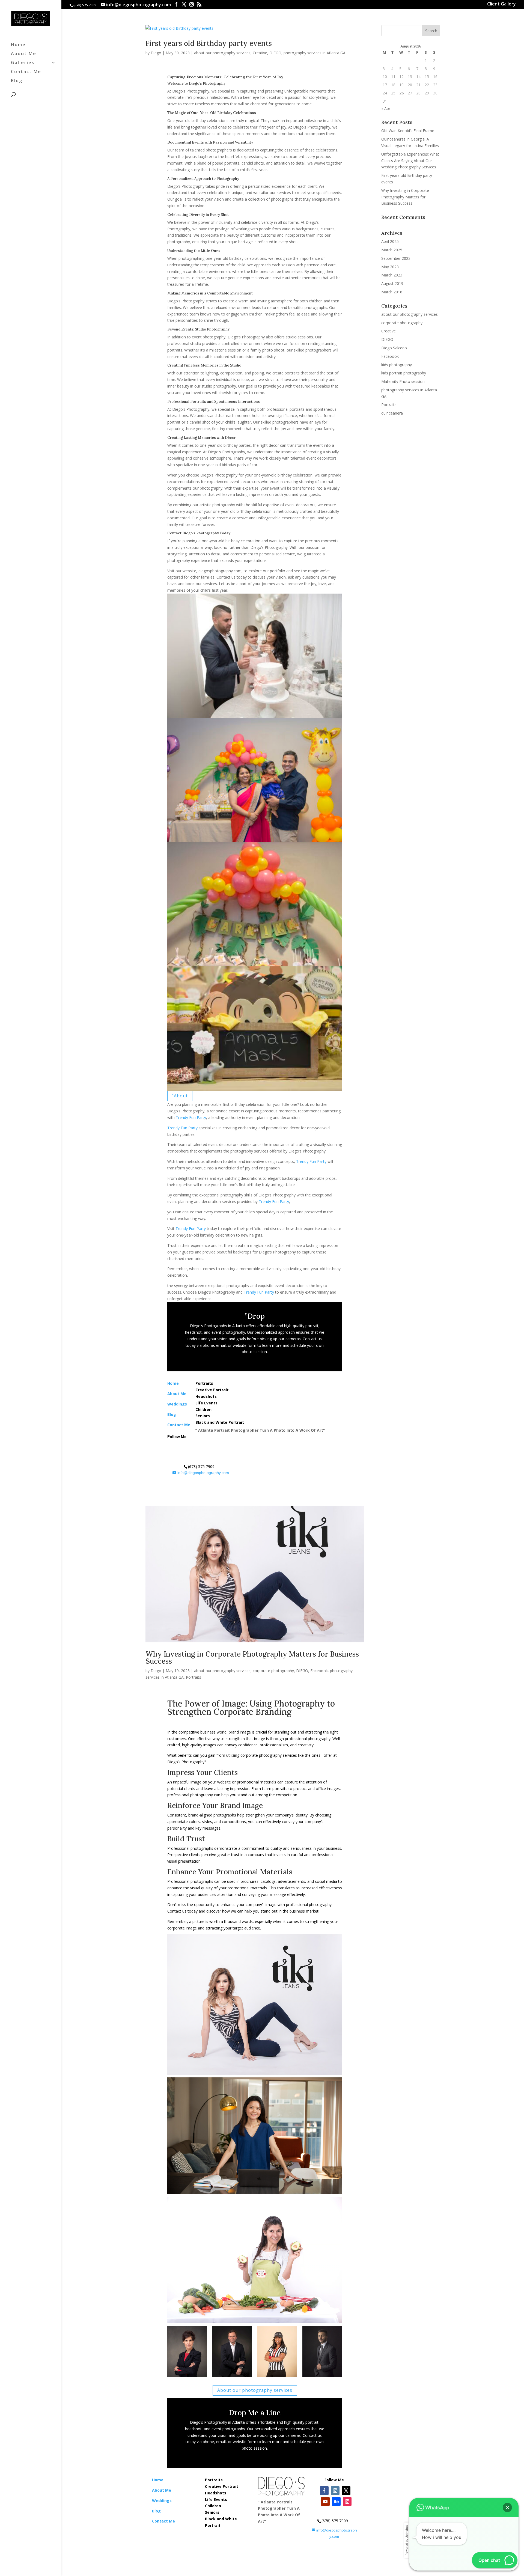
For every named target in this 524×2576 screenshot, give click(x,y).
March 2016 (392, 292)
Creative (260, 53)
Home (18, 45)
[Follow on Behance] (219, 1445)
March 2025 (392, 250)
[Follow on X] (197, 1445)
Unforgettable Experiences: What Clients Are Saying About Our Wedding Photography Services (410, 161)
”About (180, 1096)
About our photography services (255, 2390)
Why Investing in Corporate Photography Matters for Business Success (252, 1658)
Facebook (319, 1671)
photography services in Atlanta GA (315, 53)
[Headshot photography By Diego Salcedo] (322, 2377)
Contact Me (26, 72)
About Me (24, 54)
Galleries (23, 63)
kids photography (397, 365)
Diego (156, 53)
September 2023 (396, 258)
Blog (17, 81)
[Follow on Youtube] (208, 1445)
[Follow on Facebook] (175, 1445)
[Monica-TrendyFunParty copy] (187, 2377)
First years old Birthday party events (209, 43)
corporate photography (273, 1671)
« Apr (386, 108)
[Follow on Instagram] (186, 1445)
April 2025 (390, 241)
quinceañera (392, 413)
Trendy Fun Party (191, 1117)
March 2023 (392, 275)
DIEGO (275, 53)
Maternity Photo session (403, 381)
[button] (507, 2507)
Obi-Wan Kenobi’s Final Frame (408, 131)
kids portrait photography (404, 373)
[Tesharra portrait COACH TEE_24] (277, 2377)
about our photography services (222, 53)
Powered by (407, 2540)
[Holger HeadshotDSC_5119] (232, 2377)
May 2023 (390, 267)
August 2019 (392, 283)
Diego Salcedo (394, 348)
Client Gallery (501, 5)
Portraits (193, 1677)
